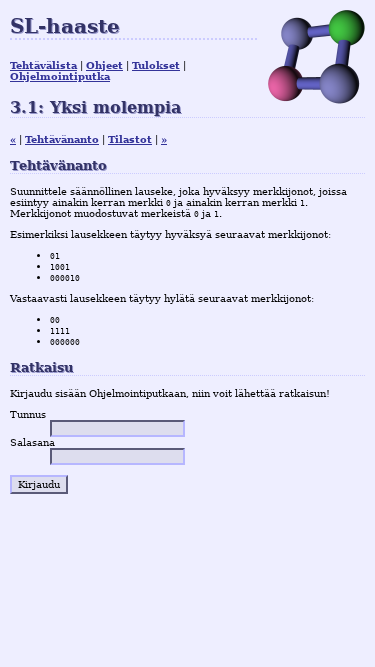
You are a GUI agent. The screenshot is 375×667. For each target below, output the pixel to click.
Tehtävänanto (62, 139)
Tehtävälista (43, 65)
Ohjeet (104, 65)
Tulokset (156, 65)
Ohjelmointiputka (60, 76)
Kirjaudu (39, 484)
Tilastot (130, 139)
